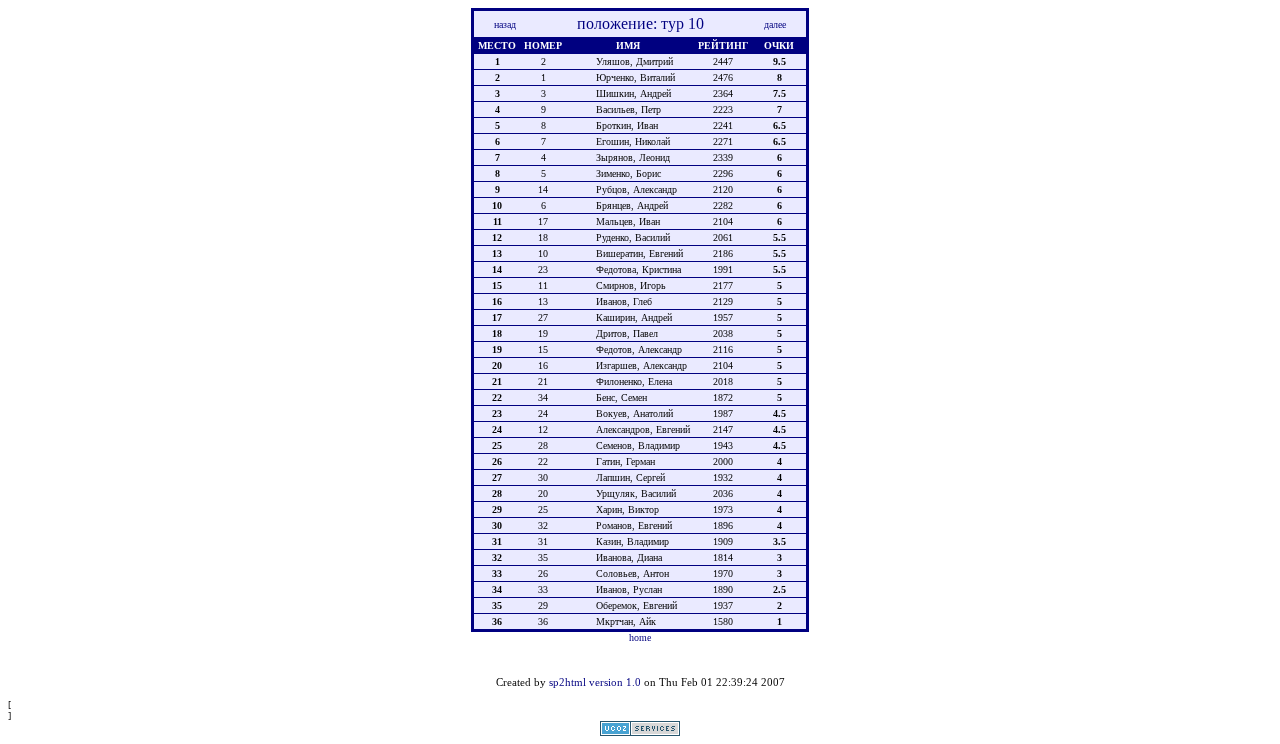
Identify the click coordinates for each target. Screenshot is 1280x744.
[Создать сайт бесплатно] (640, 732)
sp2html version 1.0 (595, 682)
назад (505, 24)
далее (775, 24)
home (640, 637)
